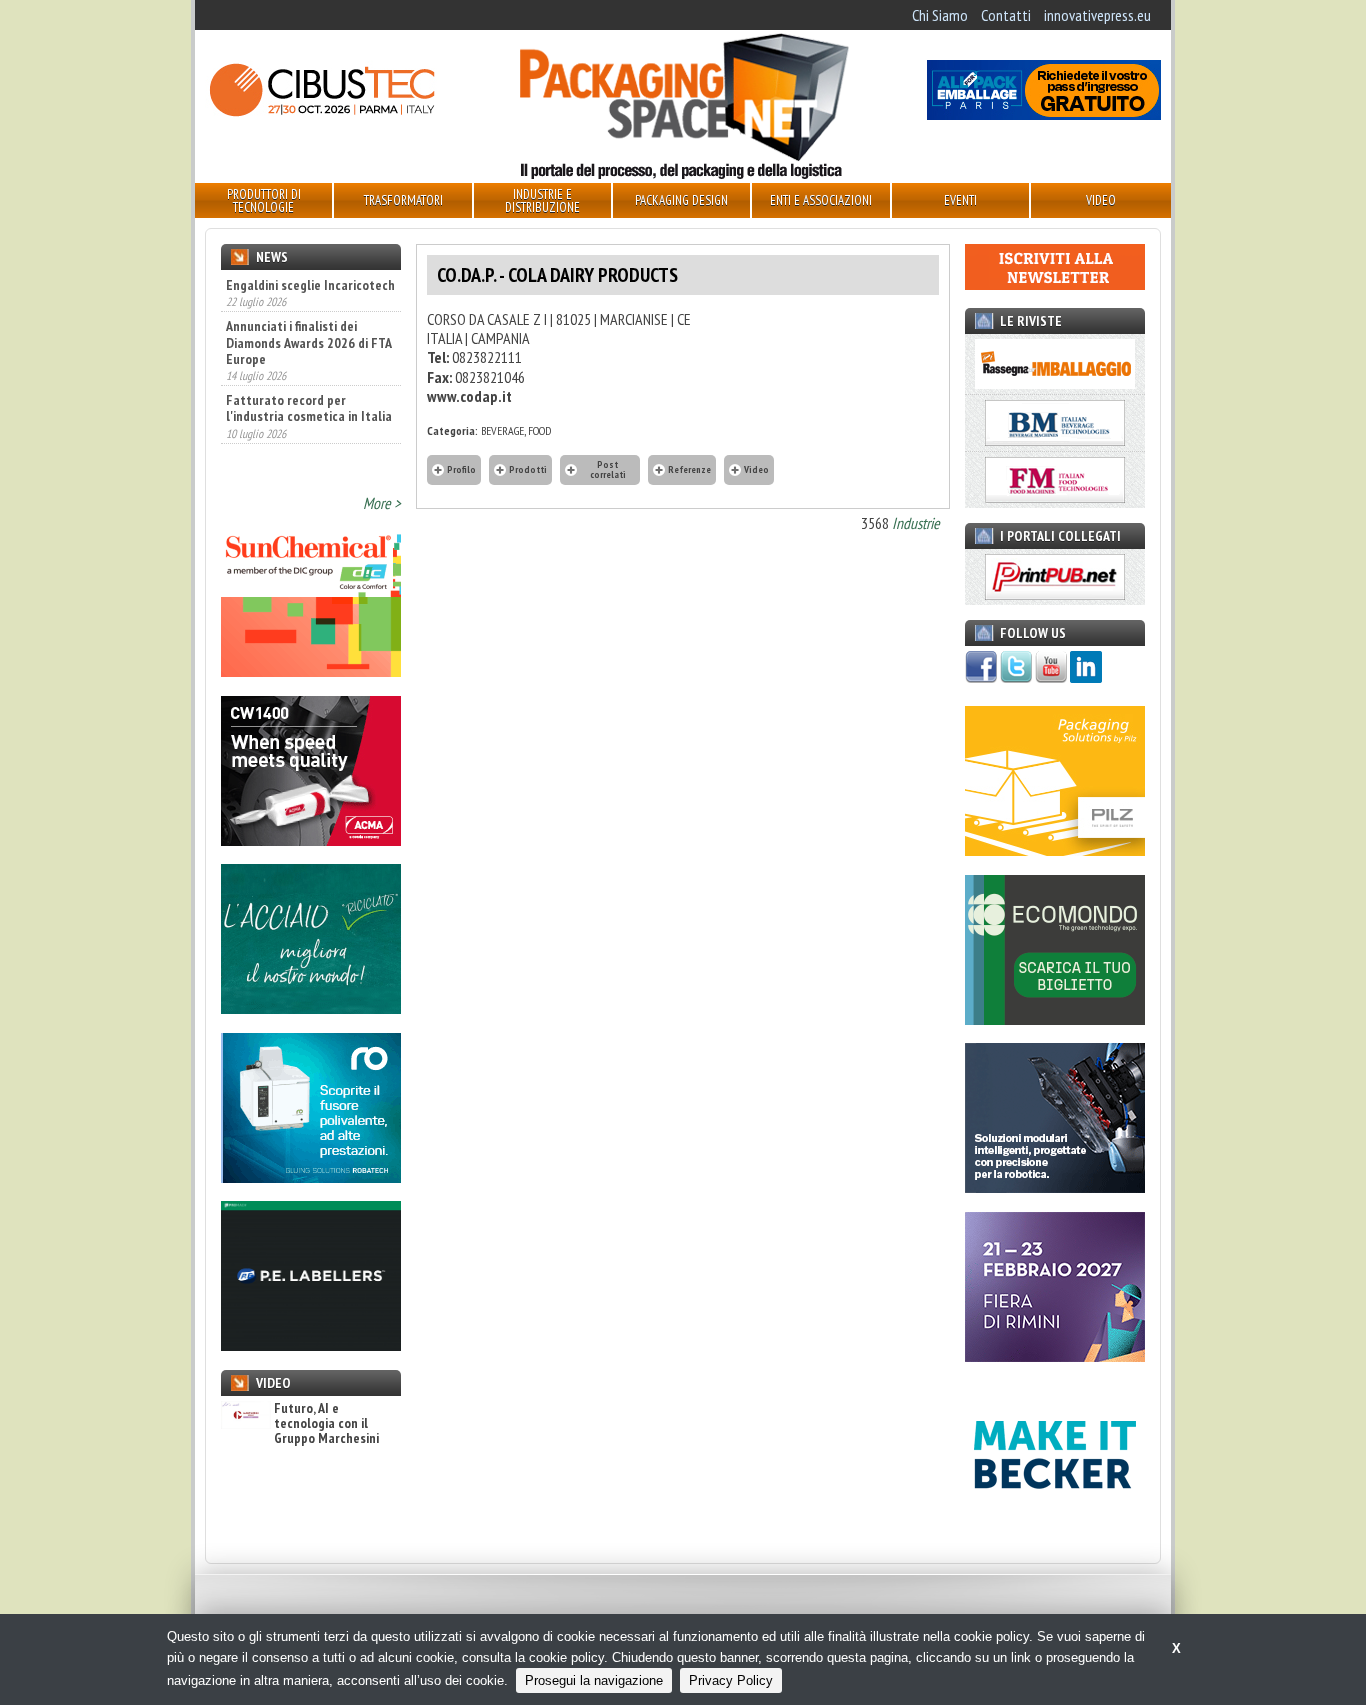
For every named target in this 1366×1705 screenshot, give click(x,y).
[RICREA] (311, 1008)
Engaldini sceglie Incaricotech (310, 285)
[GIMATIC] (1055, 1187)
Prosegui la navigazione (594, 1680)
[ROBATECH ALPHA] (311, 1177)
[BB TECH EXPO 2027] (1055, 1356)
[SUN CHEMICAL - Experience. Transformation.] (311, 671)
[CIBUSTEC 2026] (322, 114)
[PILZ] (1055, 850)
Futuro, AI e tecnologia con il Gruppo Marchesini (326, 1424)
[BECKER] (1055, 1524)
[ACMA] (311, 840)
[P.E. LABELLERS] (311, 1345)
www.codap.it (469, 396)
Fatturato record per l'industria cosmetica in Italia (309, 408)
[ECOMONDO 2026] (1055, 1019)
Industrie (916, 523)
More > (382, 503)
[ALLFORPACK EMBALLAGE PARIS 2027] (1044, 114)
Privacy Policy (731, 1680)
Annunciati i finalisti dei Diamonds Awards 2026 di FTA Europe (308, 342)
